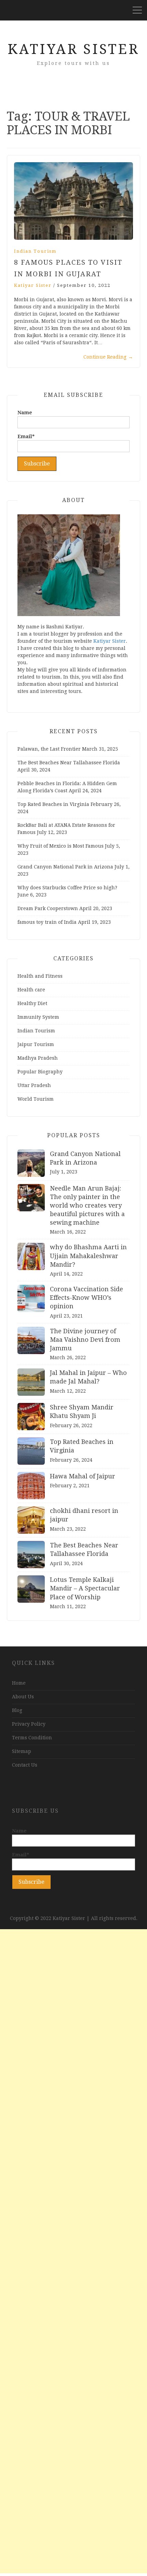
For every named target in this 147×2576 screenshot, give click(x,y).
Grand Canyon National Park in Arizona (65, 867)
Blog (17, 1710)
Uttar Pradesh (34, 1085)
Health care (31, 990)
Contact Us (25, 1765)
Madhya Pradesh (38, 1058)
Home (19, 1683)
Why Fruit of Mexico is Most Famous (61, 846)
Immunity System (38, 1017)
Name (25, 413)
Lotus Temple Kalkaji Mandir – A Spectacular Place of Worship (85, 1588)
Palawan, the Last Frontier (49, 749)
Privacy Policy (29, 1724)
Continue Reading (108, 357)
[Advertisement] (73, 2251)
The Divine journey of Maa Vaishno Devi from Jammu (85, 1340)
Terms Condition (32, 1738)
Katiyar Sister (73, 49)
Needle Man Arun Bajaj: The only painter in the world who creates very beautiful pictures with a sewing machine (87, 1206)
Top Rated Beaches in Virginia (53, 804)
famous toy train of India (47, 922)
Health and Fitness (40, 976)
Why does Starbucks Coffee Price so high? (67, 888)
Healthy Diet (32, 1003)
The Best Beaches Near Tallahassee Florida (69, 763)
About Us (23, 1697)
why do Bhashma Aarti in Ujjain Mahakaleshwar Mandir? (88, 1256)
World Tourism (36, 1099)
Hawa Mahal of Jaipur (83, 1476)
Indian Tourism (35, 251)
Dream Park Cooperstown (48, 908)
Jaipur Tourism (36, 1044)
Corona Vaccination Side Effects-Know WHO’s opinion (86, 1298)
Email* (26, 436)
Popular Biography (40, 1072)
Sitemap (22, 1751)
